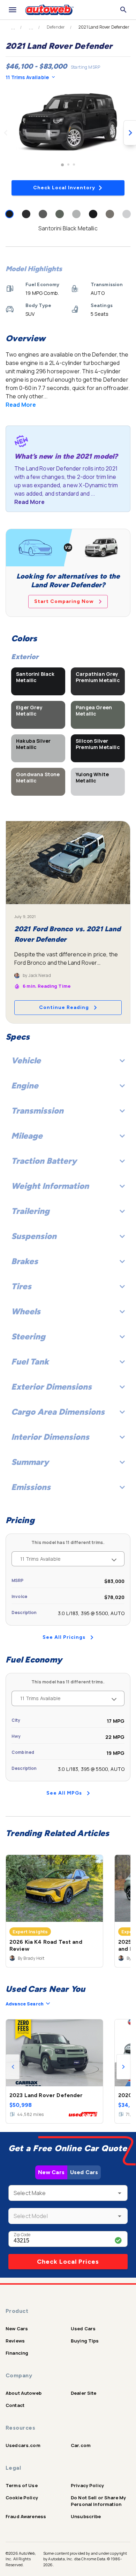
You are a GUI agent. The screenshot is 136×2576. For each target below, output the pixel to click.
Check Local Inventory (64, 188)
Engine (25, 1086)
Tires (21, 1286)
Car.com (81, 2445)
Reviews (15, 2341)
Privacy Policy (87, 2485)
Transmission (37, 1111)
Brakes (25, 1261)
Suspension (34, 1236)
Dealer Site (84, 2393)
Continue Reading (64, 1007)
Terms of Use (22, 2485)
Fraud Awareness (26, 2516)
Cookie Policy (22, 2498)
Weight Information (50, 1186)
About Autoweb (24, 2393)
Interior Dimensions (50, 1437)
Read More (21, 405)
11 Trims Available (27, 77)
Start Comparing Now (64, 601)
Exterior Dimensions (51, 1387)
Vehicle (26, 1060)
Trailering (30, 1211)
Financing (17, 2353)
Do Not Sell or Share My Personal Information (98, 2501)
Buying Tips (85, 2341)
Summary (30, 1462)
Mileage (27, 1136)
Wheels (26, 1311)
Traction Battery (44, 1161)
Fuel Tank (30, 1362)
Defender (56, 27)
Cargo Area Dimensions (58, 1412)
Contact (15, 2405)
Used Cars (84, 2172)
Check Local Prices (68, 2262)
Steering (28, 1336)
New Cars (51, 2172)
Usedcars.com (23, 2445)
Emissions (31, 1487)
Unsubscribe (86, 2516)
